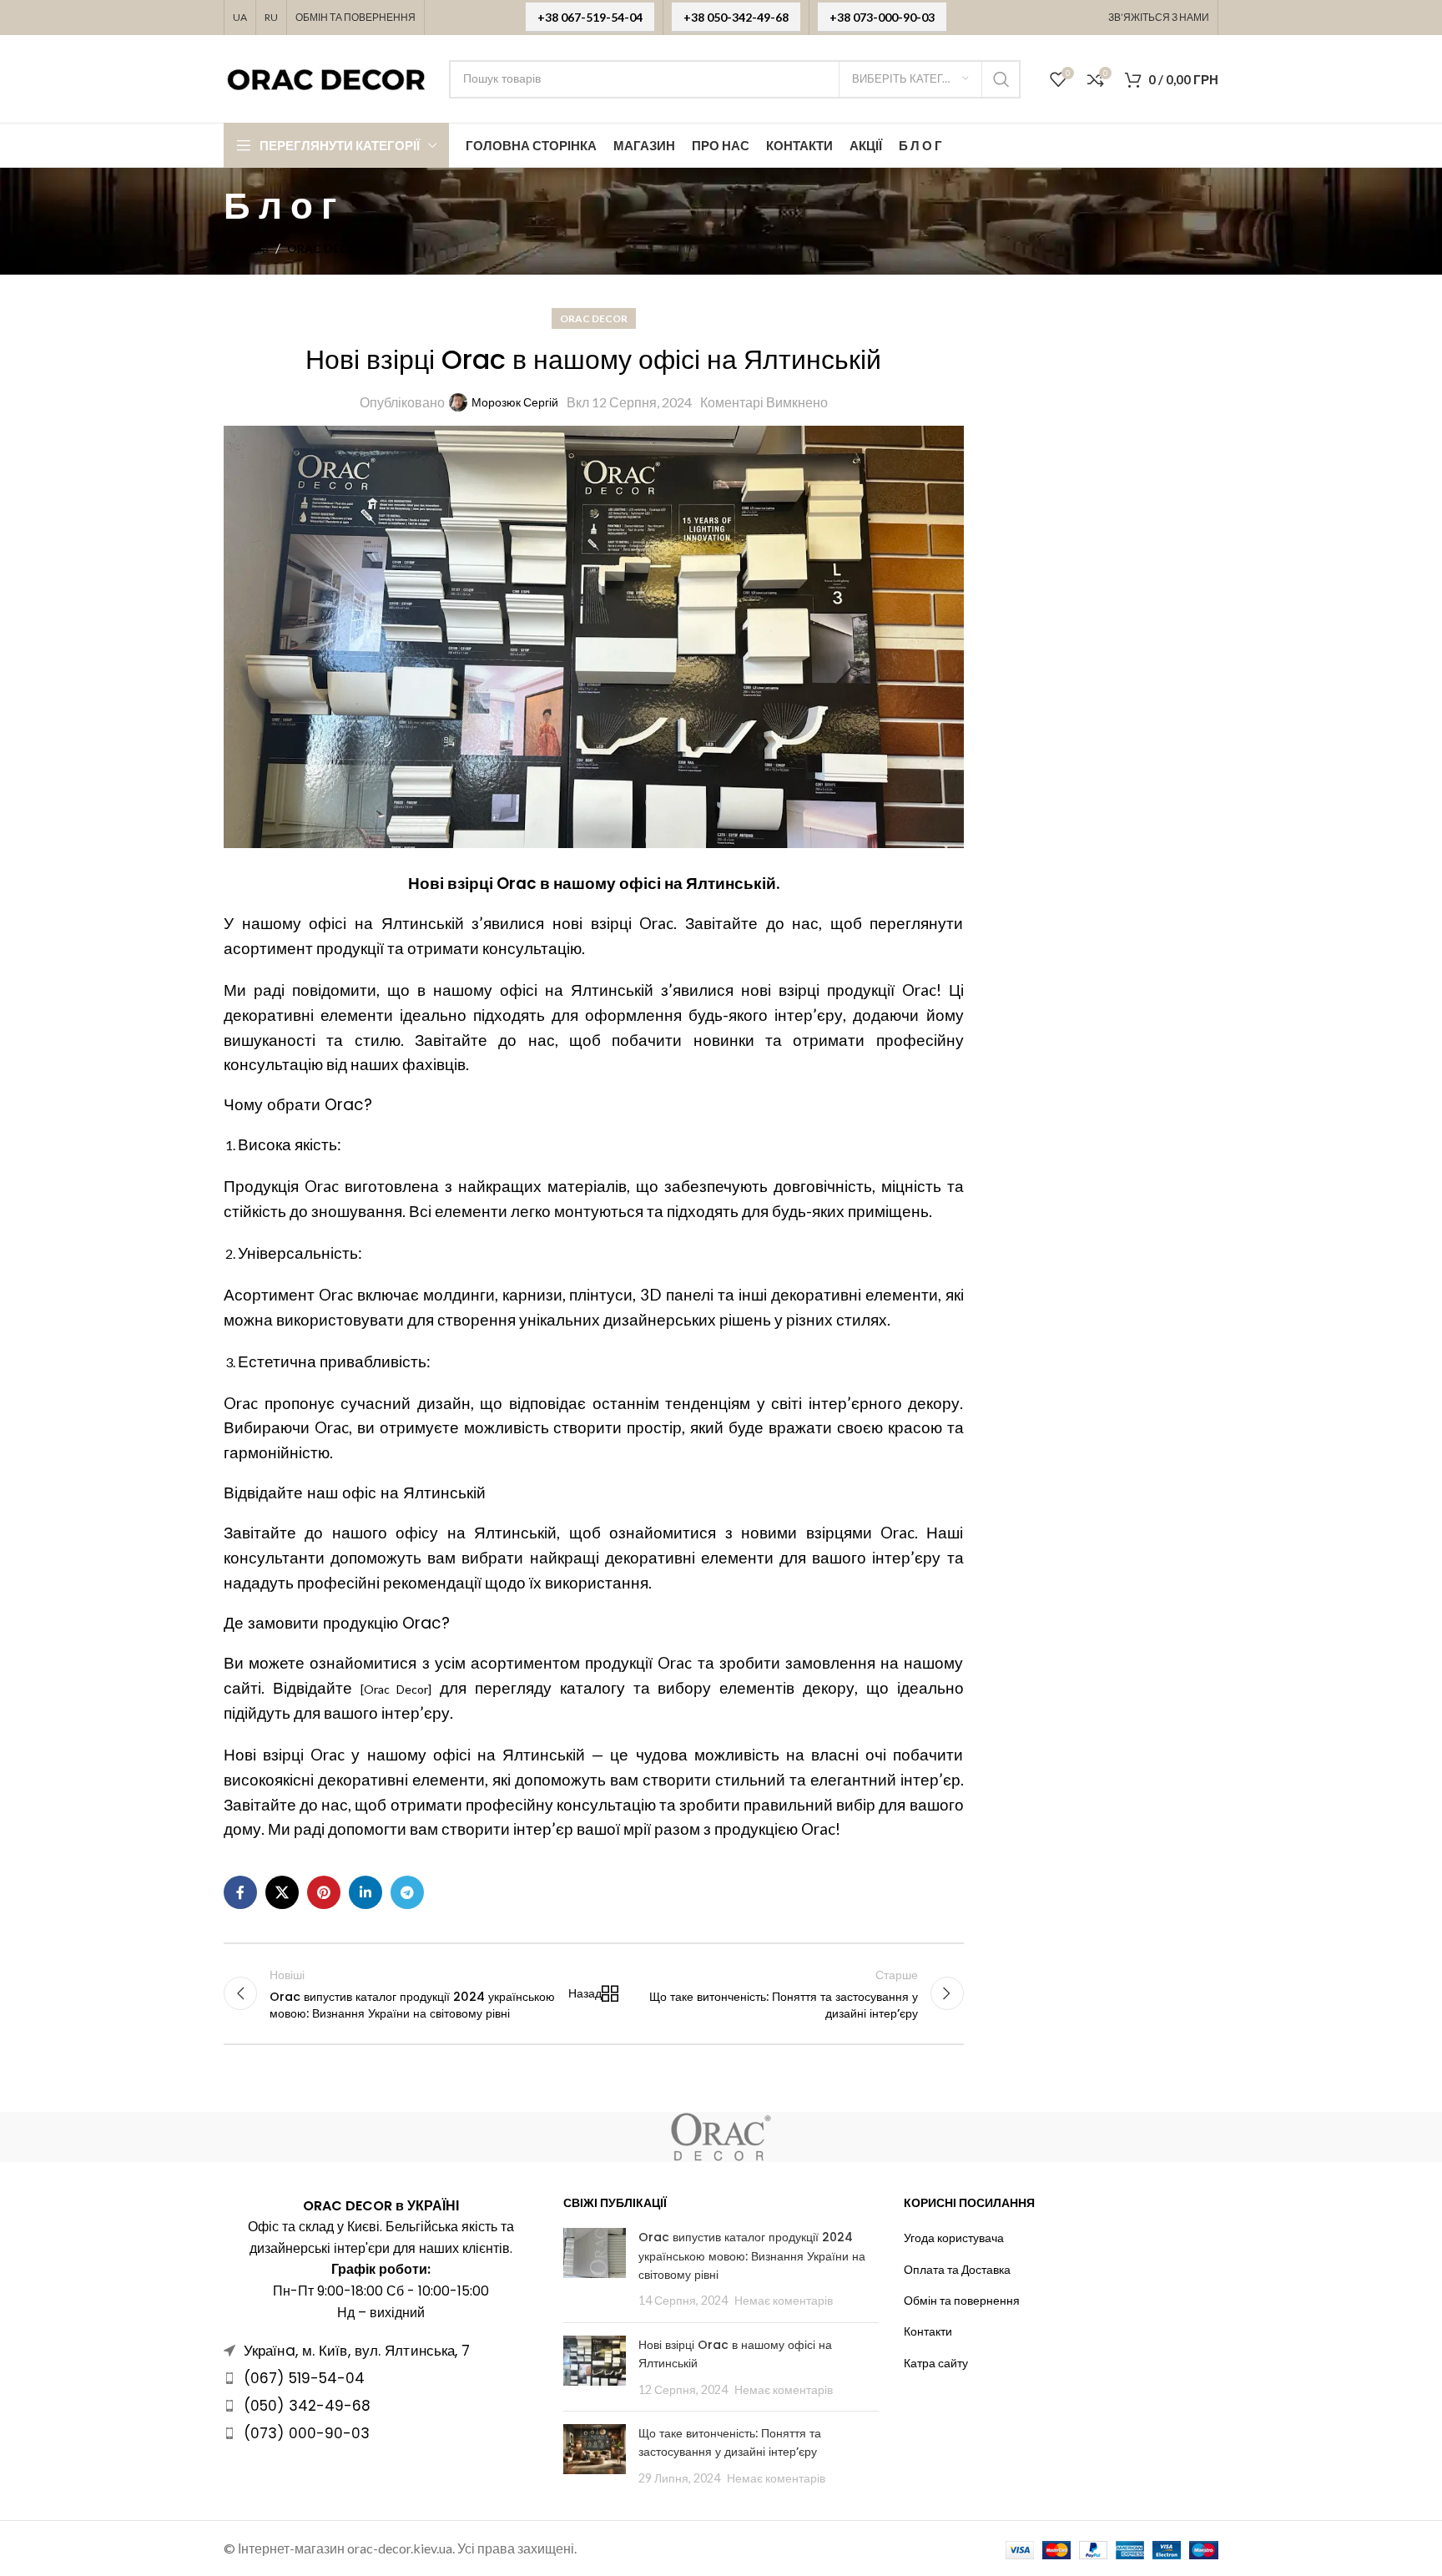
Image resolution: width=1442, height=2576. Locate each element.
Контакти (928, 2331)
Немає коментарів (784, 2300)
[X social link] (282, 1892)
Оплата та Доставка (957, 2269)
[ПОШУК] (1001, 79)
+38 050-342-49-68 (736, 17)
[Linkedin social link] (366, 1892)
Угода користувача (954, 2238)
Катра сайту (936, 2363)
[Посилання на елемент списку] (381, 2378)
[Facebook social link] (240, 1892)
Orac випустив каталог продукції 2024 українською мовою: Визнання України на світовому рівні (752, 2256)
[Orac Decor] (396, 1689)
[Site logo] (328, 77)
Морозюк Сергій (515, 402)
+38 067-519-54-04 (590, 17)
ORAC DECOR (326, 248)
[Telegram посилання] (407, 1892)
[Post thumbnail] (595, 2269)
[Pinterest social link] (324, 1892)
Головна (246, 248)
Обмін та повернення (962, 2300)
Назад (589, 1993)
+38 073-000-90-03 (882, 17)
